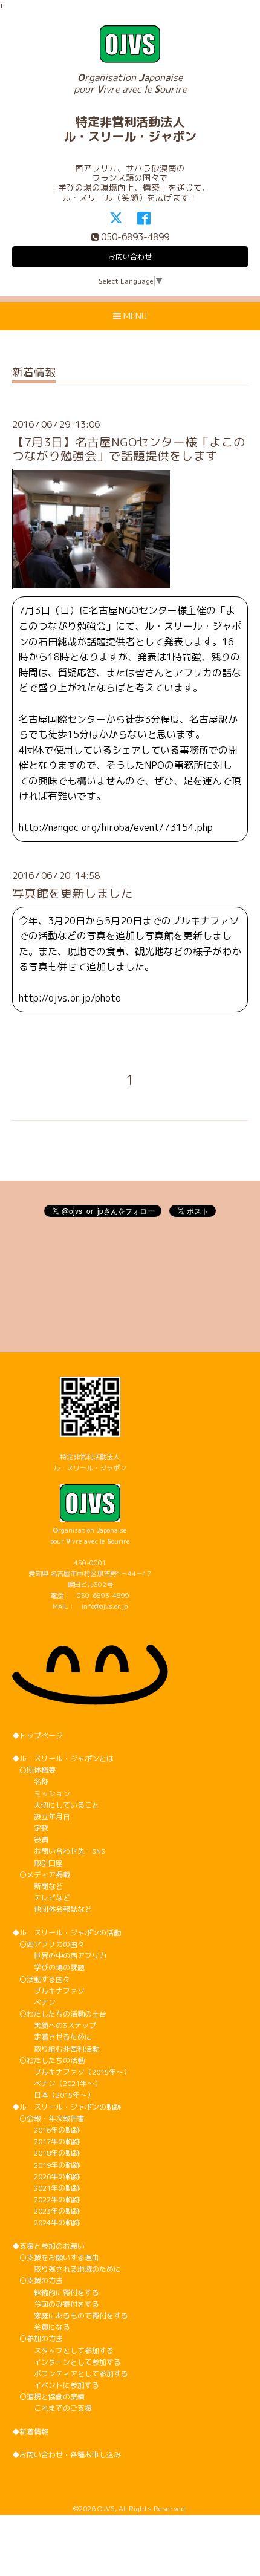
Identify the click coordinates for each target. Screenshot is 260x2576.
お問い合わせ (130, 257)
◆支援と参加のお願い (48, 2246)
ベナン (34, 2002)
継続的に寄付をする (56, 2293)
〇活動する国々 (41, 1979)
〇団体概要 (34, 1770)
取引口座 (37, 1863)
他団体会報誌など (52, 1909)
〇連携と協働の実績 (48, 2397)
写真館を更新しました (73, 893)
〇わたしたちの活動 (48, 2060)
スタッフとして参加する (63, 2351)
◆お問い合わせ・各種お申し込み (67, 2455)
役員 (30, 1840)
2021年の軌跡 (46, 2188)
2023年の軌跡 (46, 2211)
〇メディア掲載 (41, 1875)
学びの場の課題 (48, 1967)
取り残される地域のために (67, 2269)
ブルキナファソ (48, 1991)
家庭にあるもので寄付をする (70, 2316)
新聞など (37, 1886)
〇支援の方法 (37, 2281)
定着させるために (52, 2037)
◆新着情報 (30, 2432)
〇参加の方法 (37, 2339)
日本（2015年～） (53, 2095)
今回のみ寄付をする (56, 2304)
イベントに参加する (56, 2385)
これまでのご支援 (52, 2408)
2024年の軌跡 (46, 2222)
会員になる (41, 2327)
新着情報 (34, 373)
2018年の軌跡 (46, 2153)
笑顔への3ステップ (54, 2025)
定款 (30, 1828)
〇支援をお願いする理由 (56, 2258)
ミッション (41, 1794)
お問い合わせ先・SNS (59, 1851)
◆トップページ (37, 1736)
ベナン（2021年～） (57, 2083)
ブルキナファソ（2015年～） (71, 2072)
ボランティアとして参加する (70, 2374)
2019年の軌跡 (46, 2165)
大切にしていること (56, 1805)
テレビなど (41, 1898)
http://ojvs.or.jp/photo (70, 998)
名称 (30, 1782)
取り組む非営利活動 (56, 2049)
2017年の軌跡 (46, 2141)
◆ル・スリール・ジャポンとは (63, 1759)
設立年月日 (41, 1817)
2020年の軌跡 (46, 2177)
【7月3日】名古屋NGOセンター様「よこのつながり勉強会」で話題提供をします (129, 449)
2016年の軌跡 (46, 2130)
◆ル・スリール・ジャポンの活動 (67, 1933)
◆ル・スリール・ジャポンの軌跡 (67, 2107)
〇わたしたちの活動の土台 (59, 2014)
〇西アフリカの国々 (48, 1944)
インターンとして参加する (67, 2362)
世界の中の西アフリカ (59, 1956)
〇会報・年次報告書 (48, 2118)
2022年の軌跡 (46, 2199)
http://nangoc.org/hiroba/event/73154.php (116, 827)
